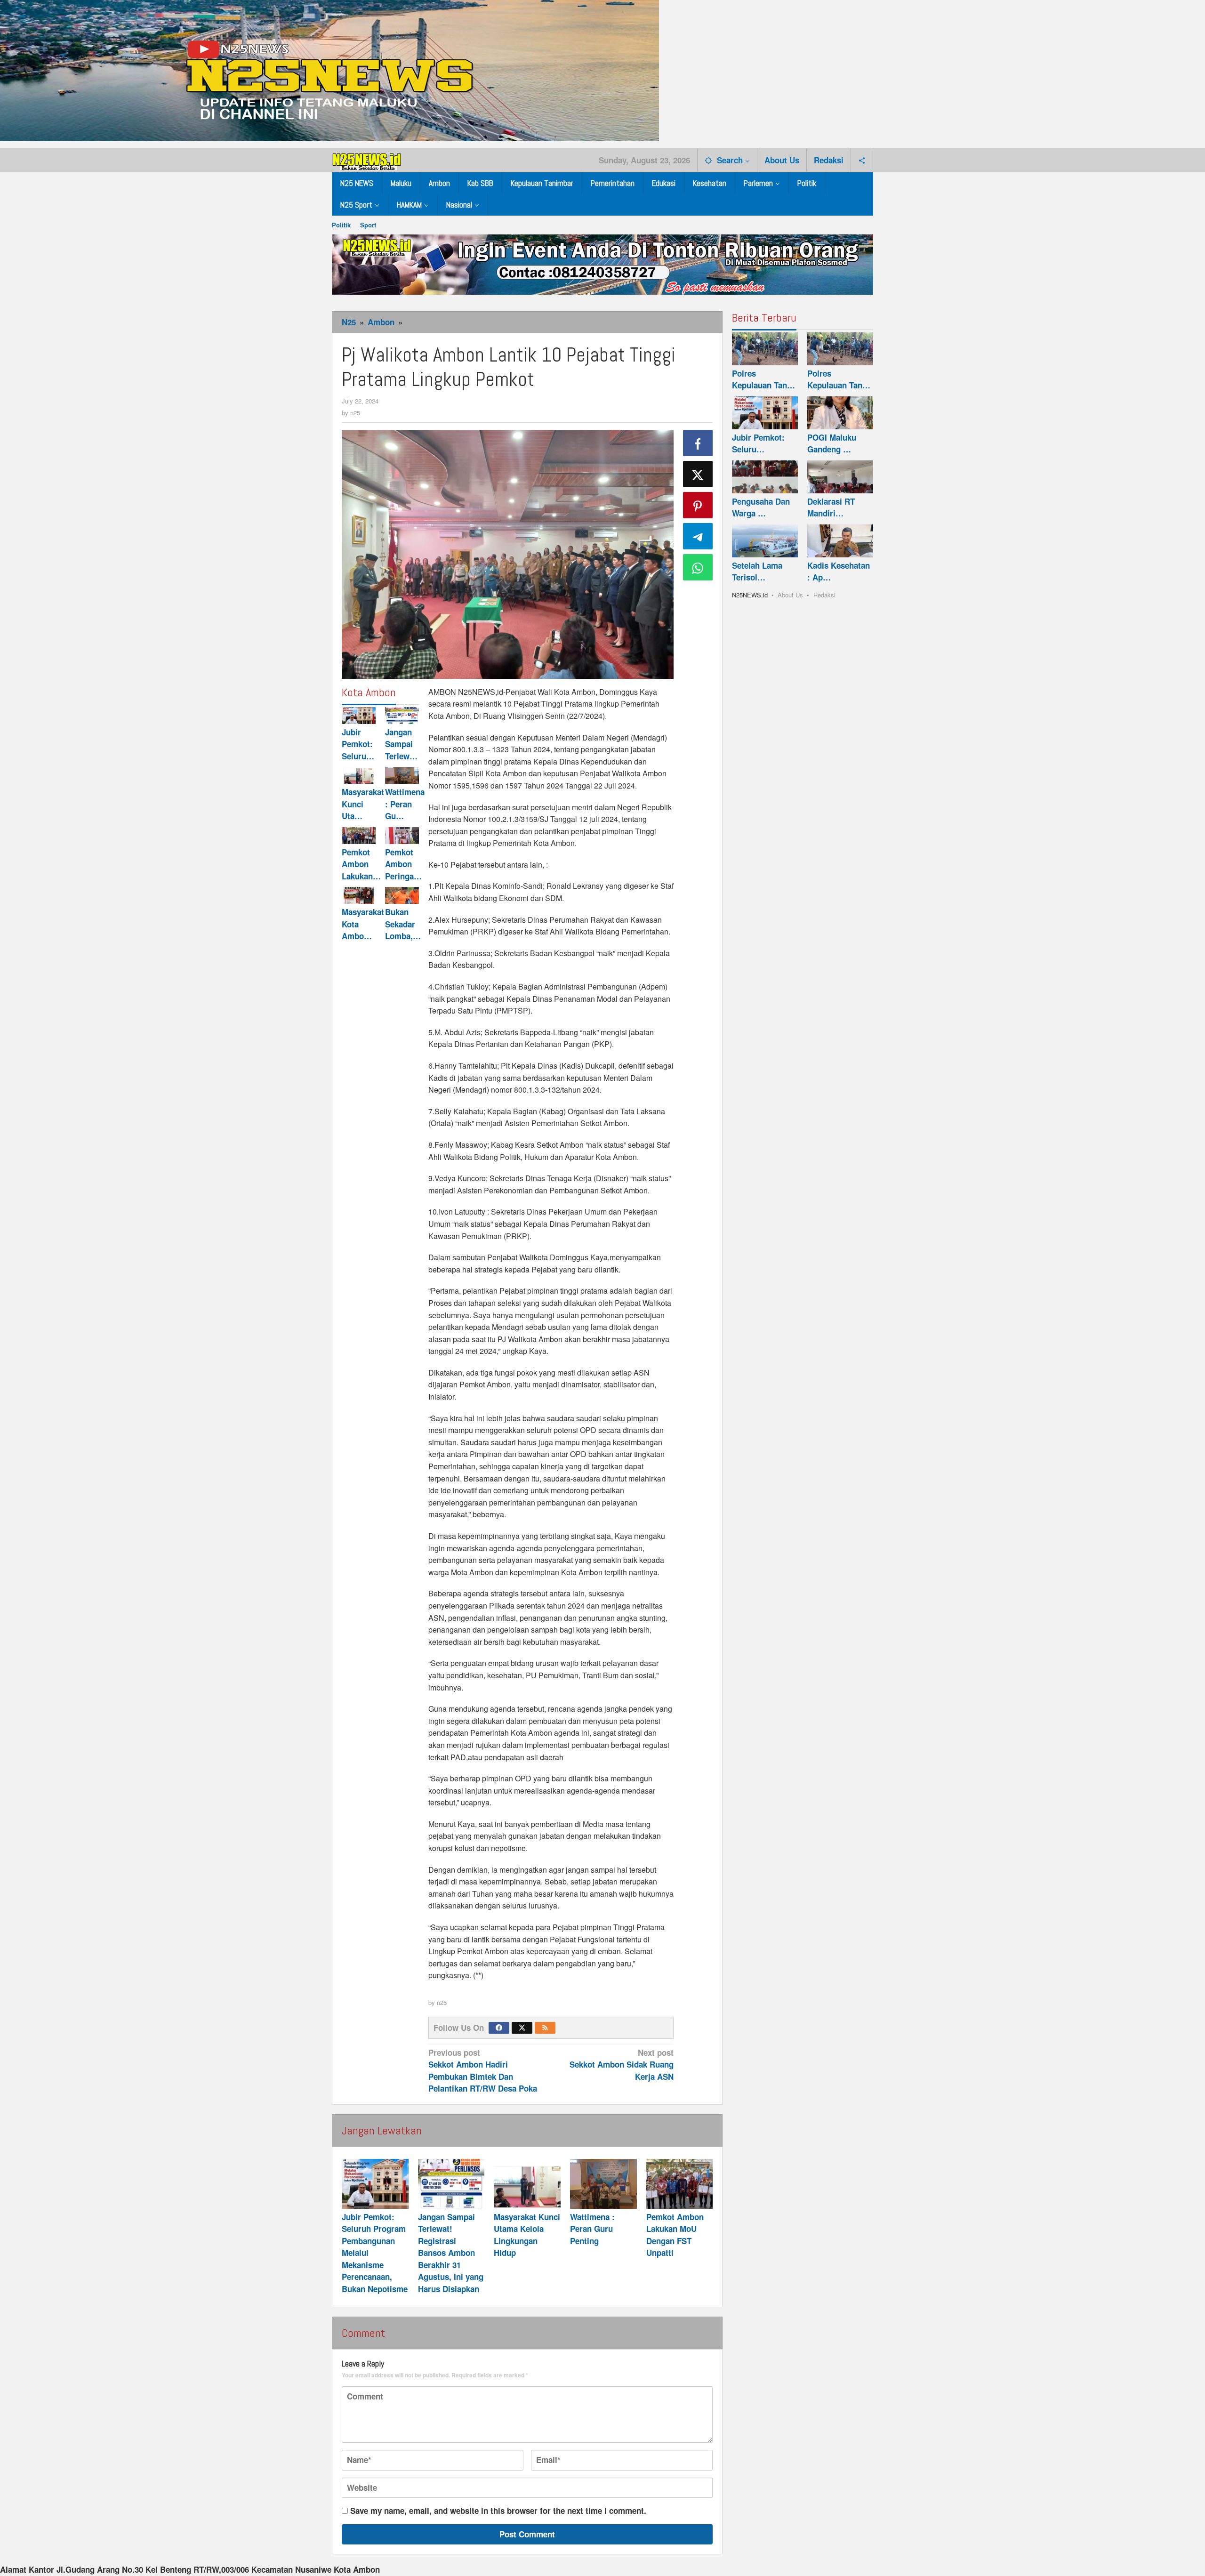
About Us (790, 595)
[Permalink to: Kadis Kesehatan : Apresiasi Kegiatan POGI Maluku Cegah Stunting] (840, 541)
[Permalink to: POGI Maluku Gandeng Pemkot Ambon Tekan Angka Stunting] (840, 413)
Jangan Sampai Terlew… (401, 744)
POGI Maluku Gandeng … (832, 443)
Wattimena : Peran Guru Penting (592, 2229)
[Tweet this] (698, 474)
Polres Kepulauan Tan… (763, 379)
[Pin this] (698, 505)
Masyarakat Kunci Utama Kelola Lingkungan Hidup (527, 2235)
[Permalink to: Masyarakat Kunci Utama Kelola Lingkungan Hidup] (359, 775)
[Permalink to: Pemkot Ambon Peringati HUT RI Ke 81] (402, 836)
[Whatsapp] (698, 567)
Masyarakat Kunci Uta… (363, 804)
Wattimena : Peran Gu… (405, 804)
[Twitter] (522, 2028)
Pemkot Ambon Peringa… (403, 864)
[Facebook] (499, 2028)
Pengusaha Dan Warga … (761, 507)
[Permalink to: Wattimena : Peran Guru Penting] (402, 775)
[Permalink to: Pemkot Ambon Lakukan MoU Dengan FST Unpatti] (359, 836)
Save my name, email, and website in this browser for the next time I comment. (498, 2511)
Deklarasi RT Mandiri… (831, 507)
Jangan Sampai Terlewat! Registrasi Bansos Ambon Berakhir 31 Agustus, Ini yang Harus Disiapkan (451, 2253)
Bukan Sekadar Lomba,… (403, 924)
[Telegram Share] (698, 536)
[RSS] (545, 2028)
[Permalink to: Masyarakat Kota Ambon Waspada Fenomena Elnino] (359, 895)
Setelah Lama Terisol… (757, 572)
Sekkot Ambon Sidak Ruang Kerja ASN (622, 2065)
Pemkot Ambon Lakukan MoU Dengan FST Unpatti (675, 2235)
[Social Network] (862, 160)
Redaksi (824, 595)
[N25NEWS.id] (367, 160)
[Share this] (698, 443)
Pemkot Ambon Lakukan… (361, 864)
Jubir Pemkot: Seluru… (358, 744)
